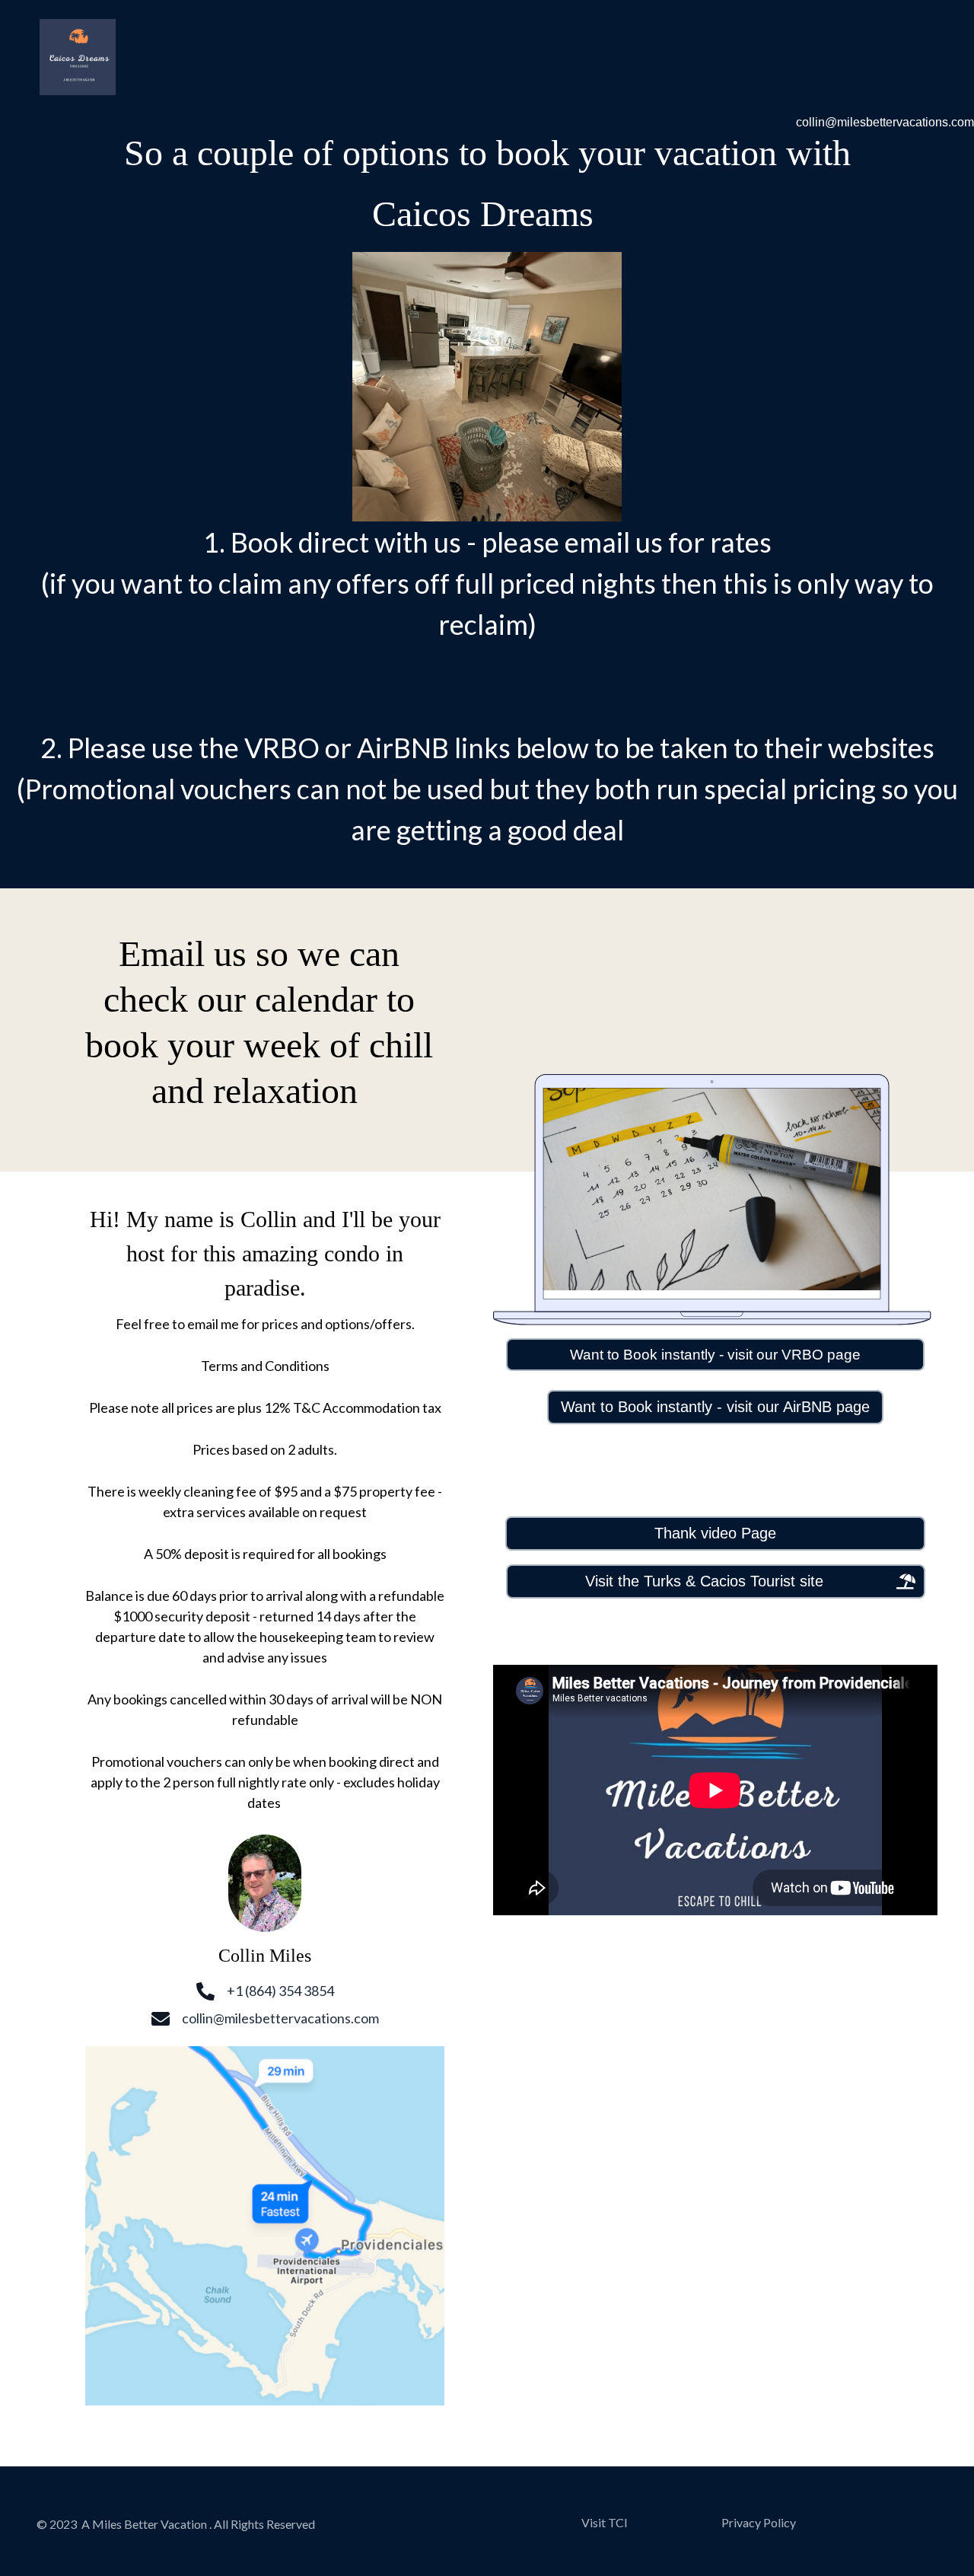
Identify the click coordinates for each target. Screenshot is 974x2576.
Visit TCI (605, 2522)
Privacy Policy (759, 2522)
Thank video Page (715, 1533)
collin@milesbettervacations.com (885, 122)
